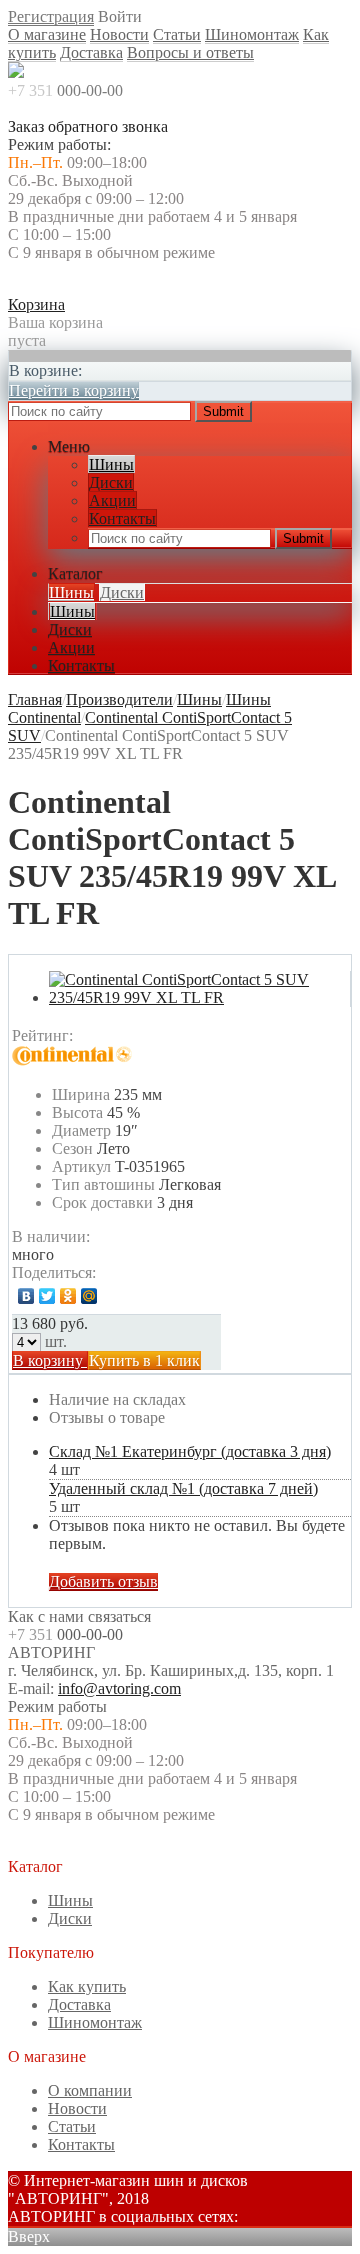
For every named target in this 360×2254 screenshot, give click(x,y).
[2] (115, 1036)
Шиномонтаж (252, 34)
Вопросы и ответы (190, 52)
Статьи (177, 34)
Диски (111, 482)
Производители (119, 699)
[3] (135, 1036)
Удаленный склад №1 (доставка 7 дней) (183, 1488)
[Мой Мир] (89, 1296)
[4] (155, 1036)
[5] (175, 1036)
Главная (35, 699)
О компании (90, 2090)
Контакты (122, 518)
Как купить (87, 1986)
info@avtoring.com (119, 1688)
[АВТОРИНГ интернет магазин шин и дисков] (16, 72)
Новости (119, 34)
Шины (111, 464)
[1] (95, 1036)
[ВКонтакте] (26, 1296)
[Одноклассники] (68, 1296)
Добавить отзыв (103, 1581)
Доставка (91, 52)
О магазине (47, 34)
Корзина (36, 304)
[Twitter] (47, 1296)
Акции (112, 500)
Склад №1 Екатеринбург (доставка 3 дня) (190, 1451)
